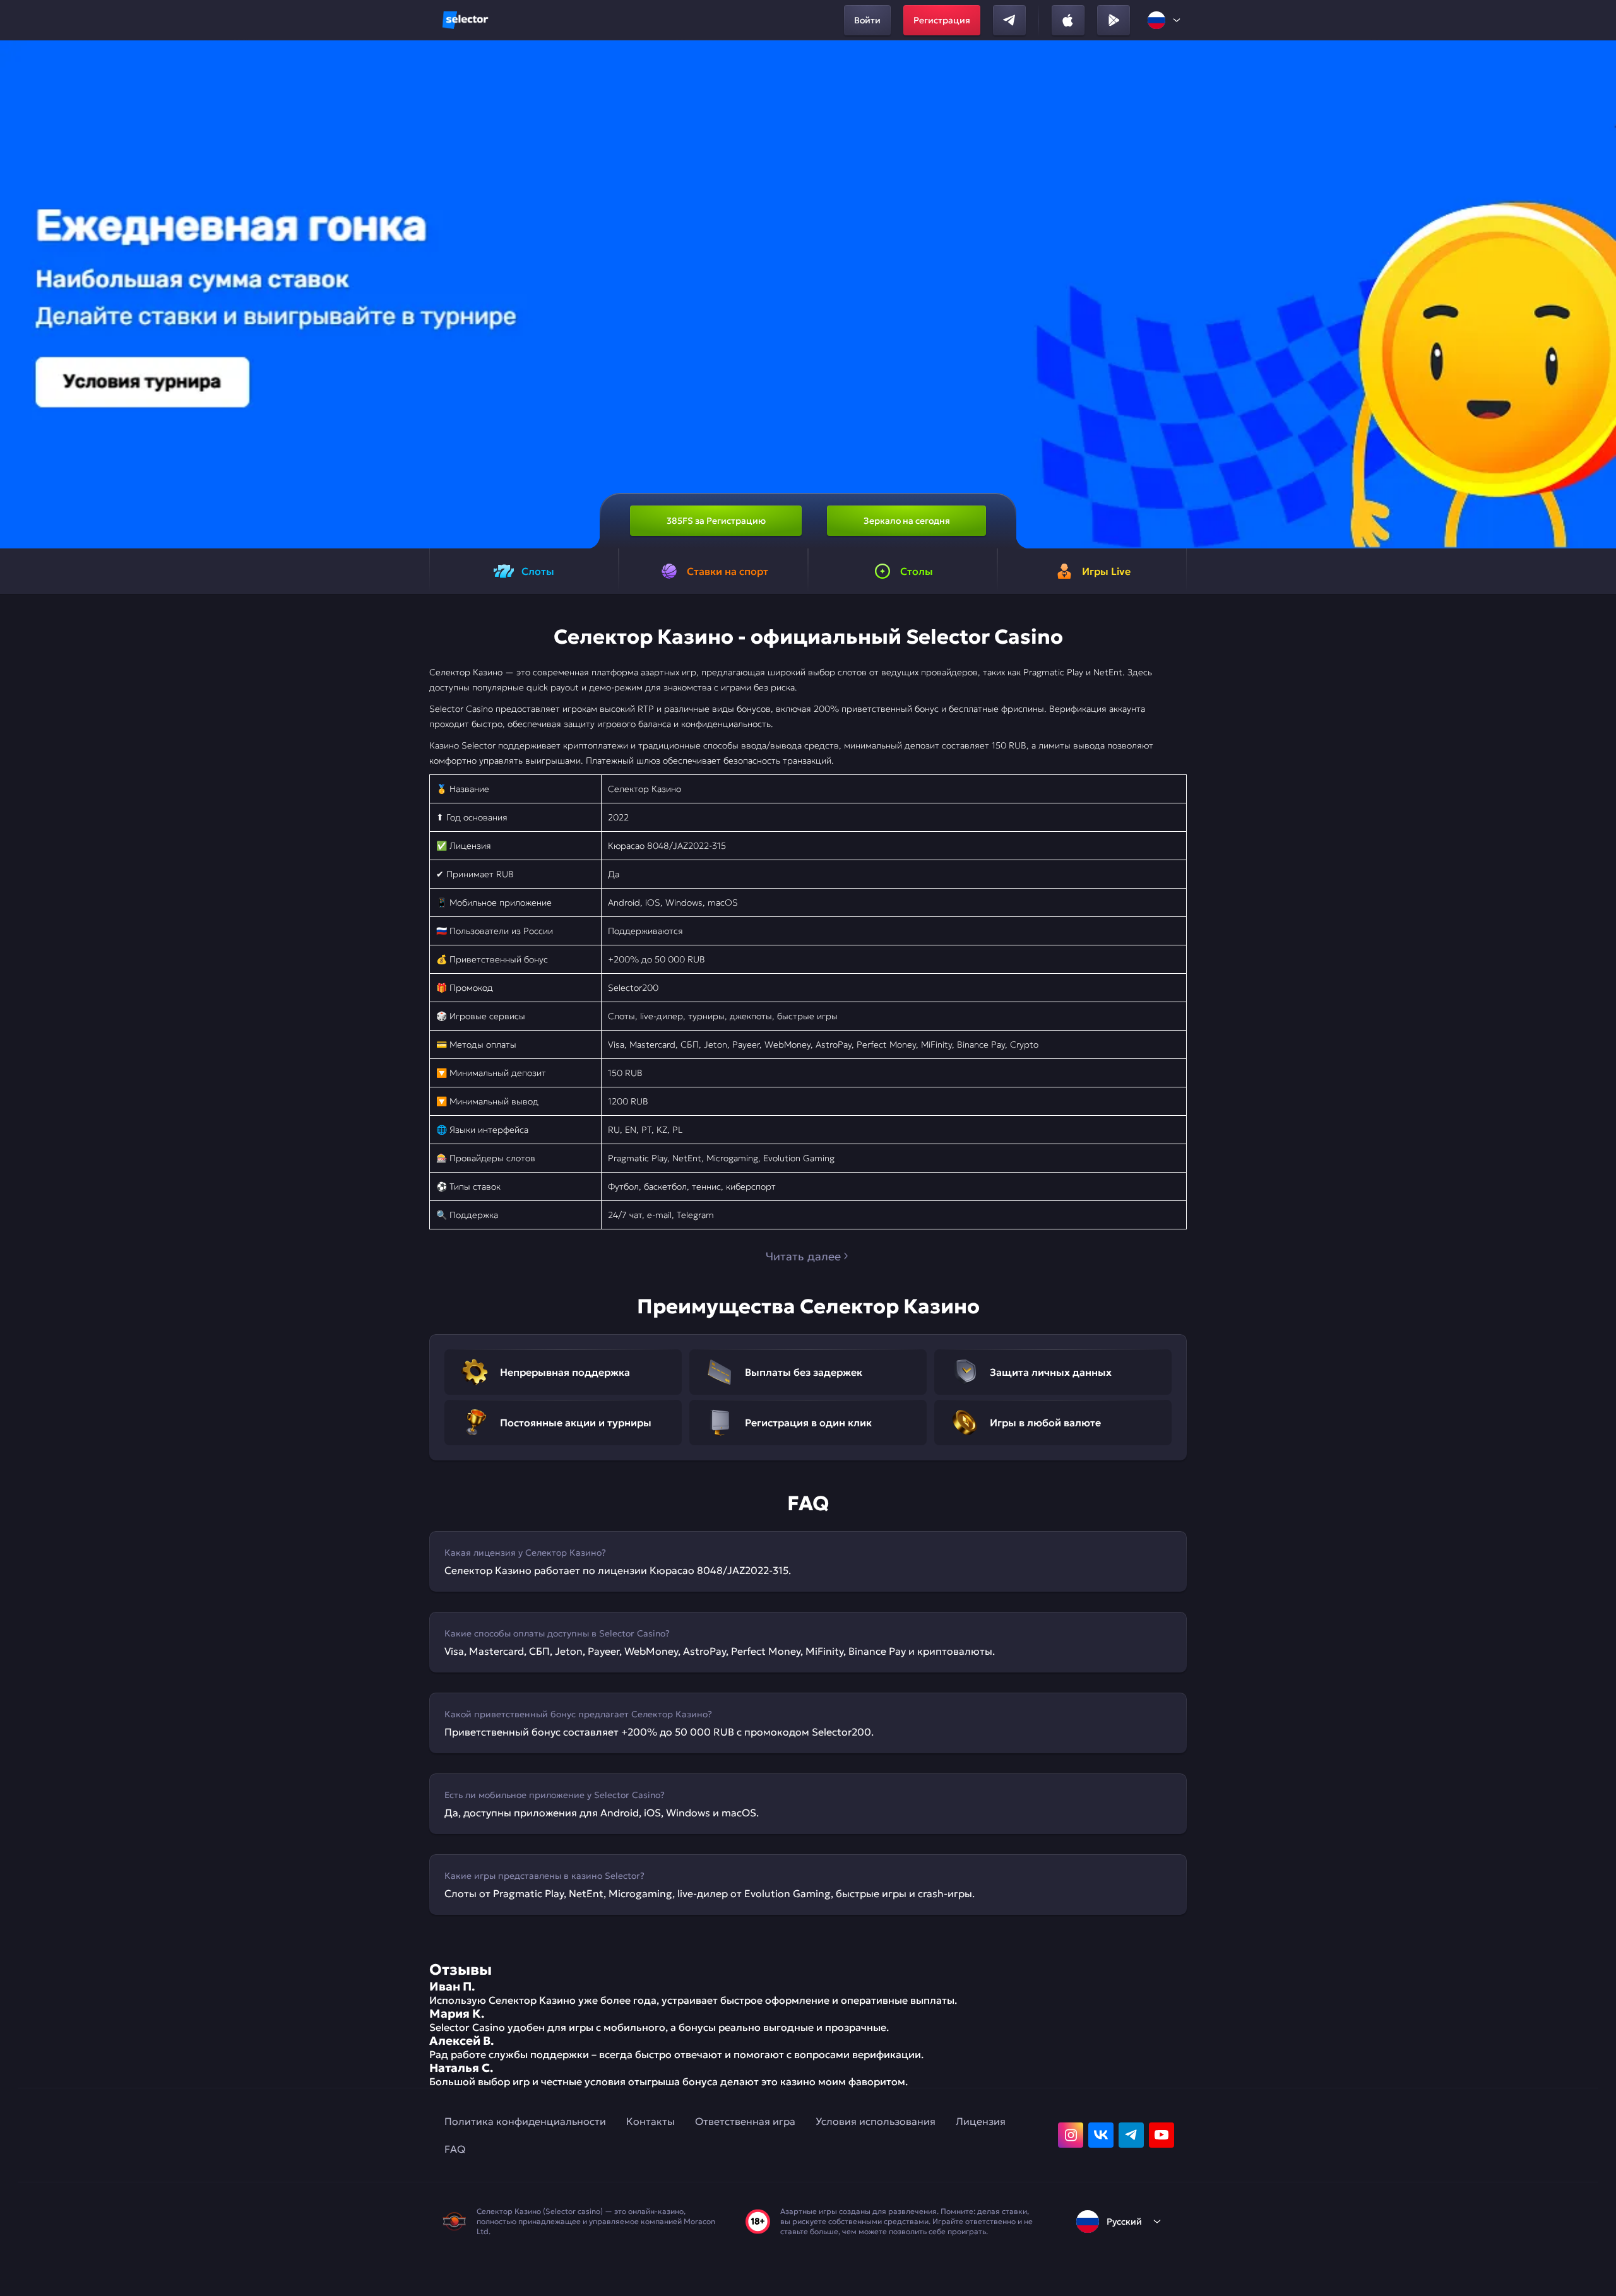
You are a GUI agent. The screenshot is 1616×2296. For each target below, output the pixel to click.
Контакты (651, 2121)
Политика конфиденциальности (525, 2121)
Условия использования (876, 2121)
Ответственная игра (745, 2121)
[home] (465, 20)
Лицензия (981, 2121)
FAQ (455, 2149)
